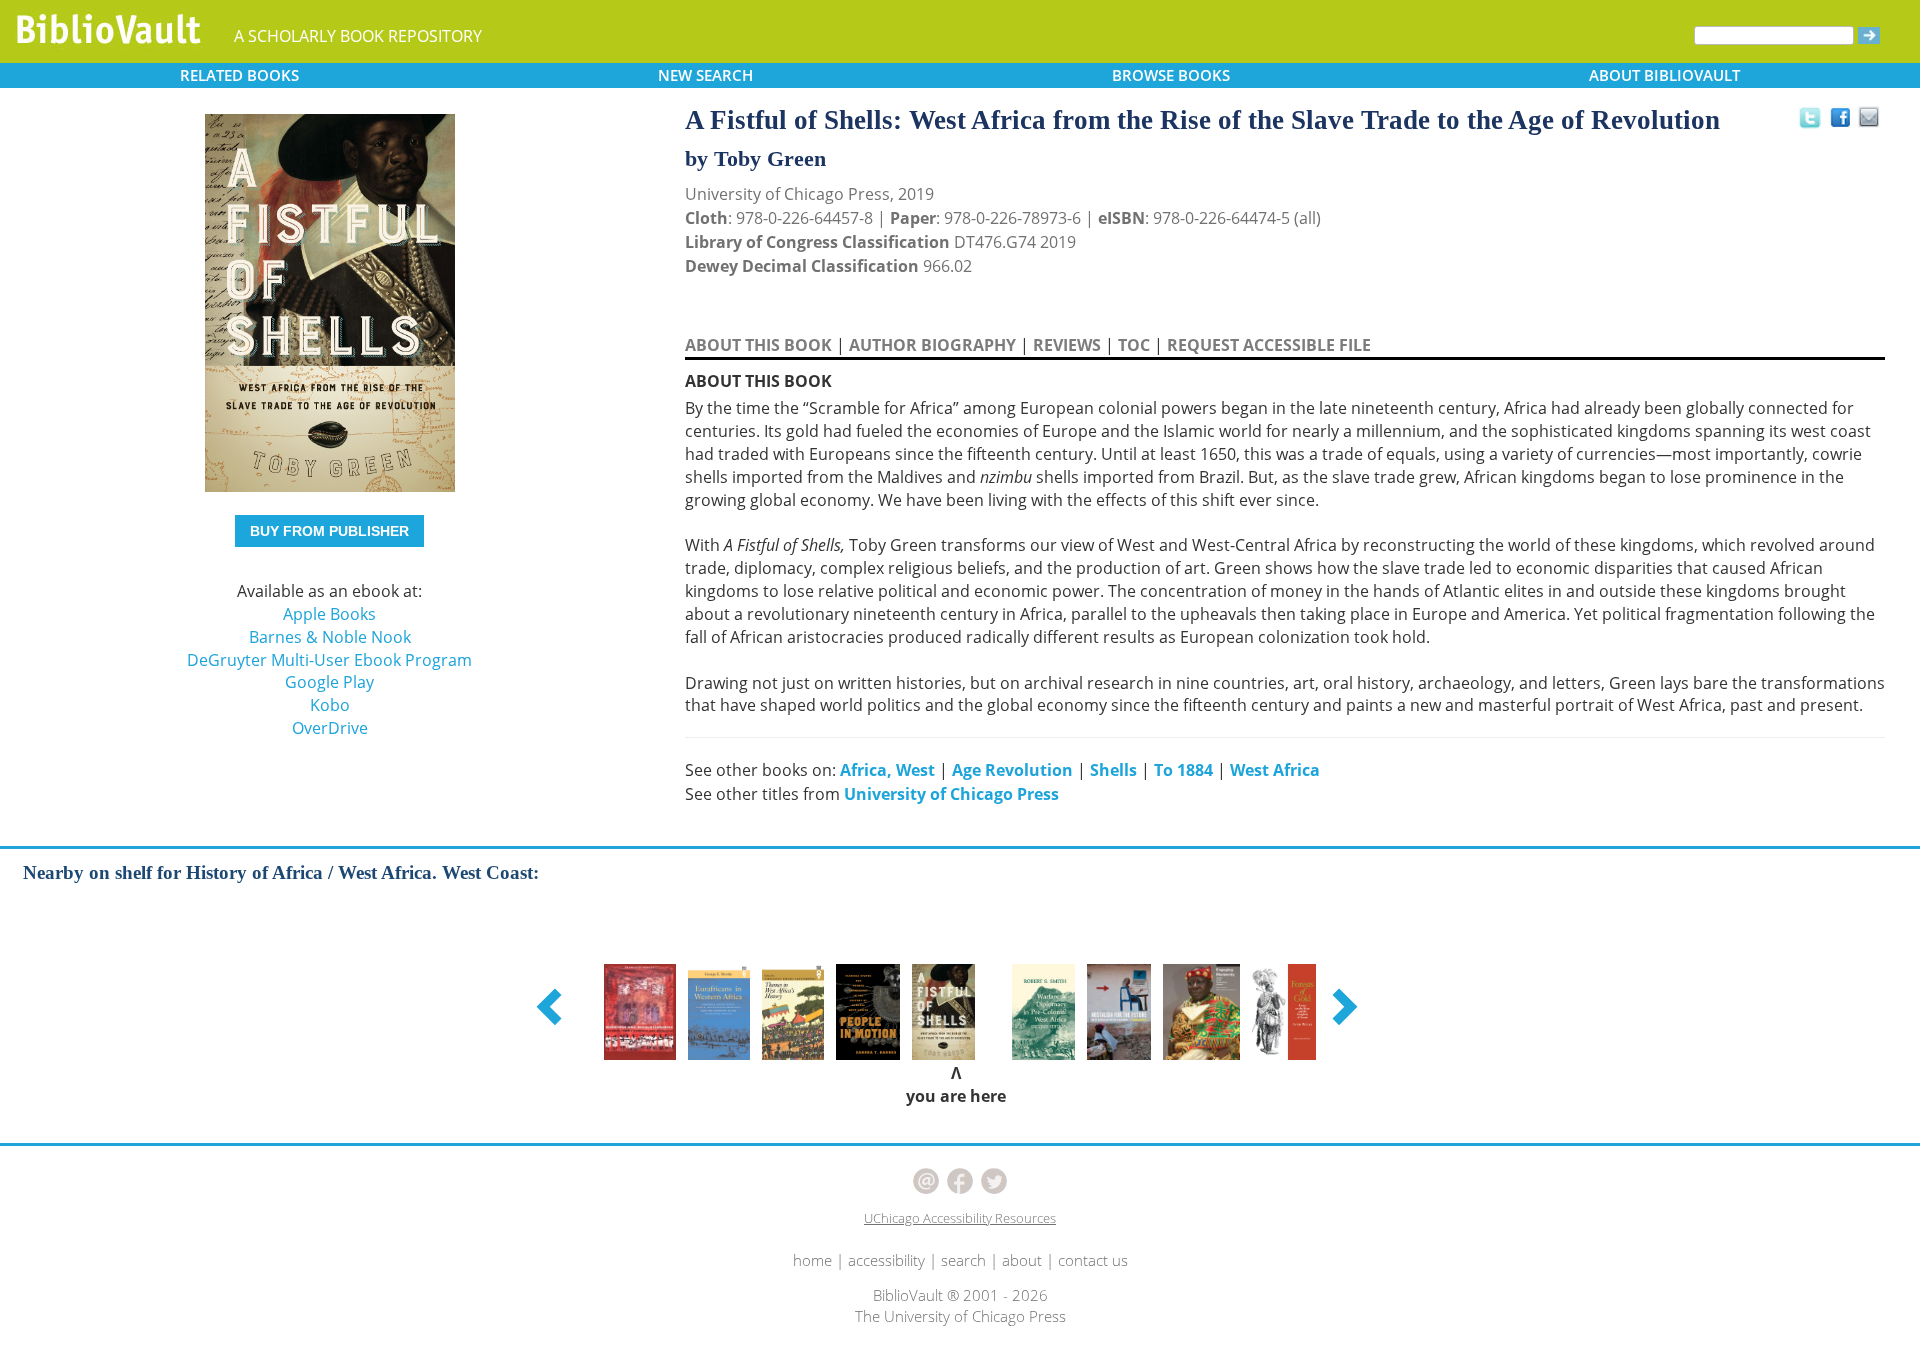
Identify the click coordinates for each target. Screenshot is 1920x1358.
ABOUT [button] (1664, 75)
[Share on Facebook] (1845, 122)
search (963, 1260)
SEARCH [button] (705, 75)
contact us (1093, 1260)
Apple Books (329, 614)
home (812, 1260)
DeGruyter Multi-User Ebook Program (329, 660)
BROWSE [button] (1171, 75)
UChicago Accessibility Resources (960, 1218)
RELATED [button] (239, 75)
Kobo (330, 705)
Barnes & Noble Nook (330, 637)
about (1022, 1260)
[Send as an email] (1869, 118)
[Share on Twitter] (1809, 117)
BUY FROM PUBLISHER (329, 531)
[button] (552, 1006)
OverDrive (330, 728)
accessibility (886, 1260)
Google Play (329, 682)
